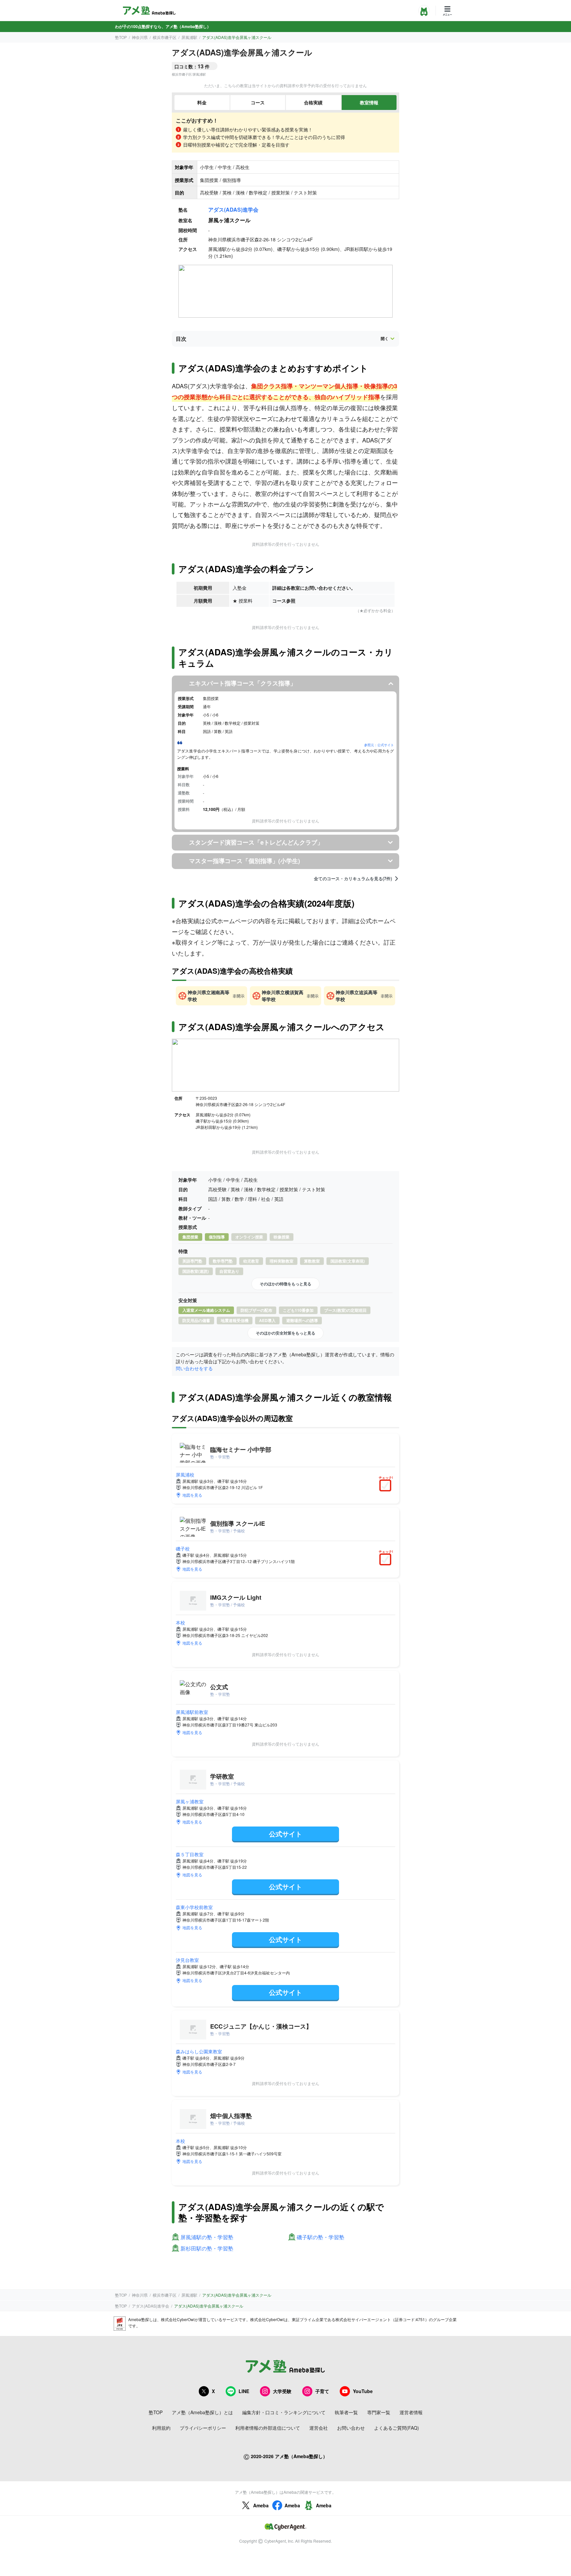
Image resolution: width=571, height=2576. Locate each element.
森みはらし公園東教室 (199, 2051)
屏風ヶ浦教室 (190, 1801)
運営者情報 (411, 2412)
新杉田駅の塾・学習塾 (207, 2249)
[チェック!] (387, 1486)
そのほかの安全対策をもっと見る (285, 1333)
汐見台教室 (187, 1960)
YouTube (363, 2391)
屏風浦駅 (189, 37)
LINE (244, 2391)
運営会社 (319, 2428)
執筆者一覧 (346, 2412)
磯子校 (183, 1549)
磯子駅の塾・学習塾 (321, 2237)
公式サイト (285, 1834)
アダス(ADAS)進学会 (233, 209)
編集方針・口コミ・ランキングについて (284, 2412)
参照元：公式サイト (379, 745)
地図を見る (192, 1495)
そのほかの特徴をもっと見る (285, 1284)
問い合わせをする (194, 1368)
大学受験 (282, 2391)
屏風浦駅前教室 (192, 1712)
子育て (322, 2391)
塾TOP (121, 37)
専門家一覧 (379, 2412)
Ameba (261, 2505)
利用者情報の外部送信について (268, 2428)
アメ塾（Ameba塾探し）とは (202, 2412)
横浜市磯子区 (165, 37)
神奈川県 (140, 37)
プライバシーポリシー (203, 2428)
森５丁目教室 (190, 1854)
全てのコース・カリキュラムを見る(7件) (353, 879)
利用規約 (161, 2428)
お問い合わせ (351, 2428)
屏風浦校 (185, 1475)
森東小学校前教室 (194, 1907)
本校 (180, 1622)
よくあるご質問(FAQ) (397, 2428)
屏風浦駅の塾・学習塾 (207, 2237)
